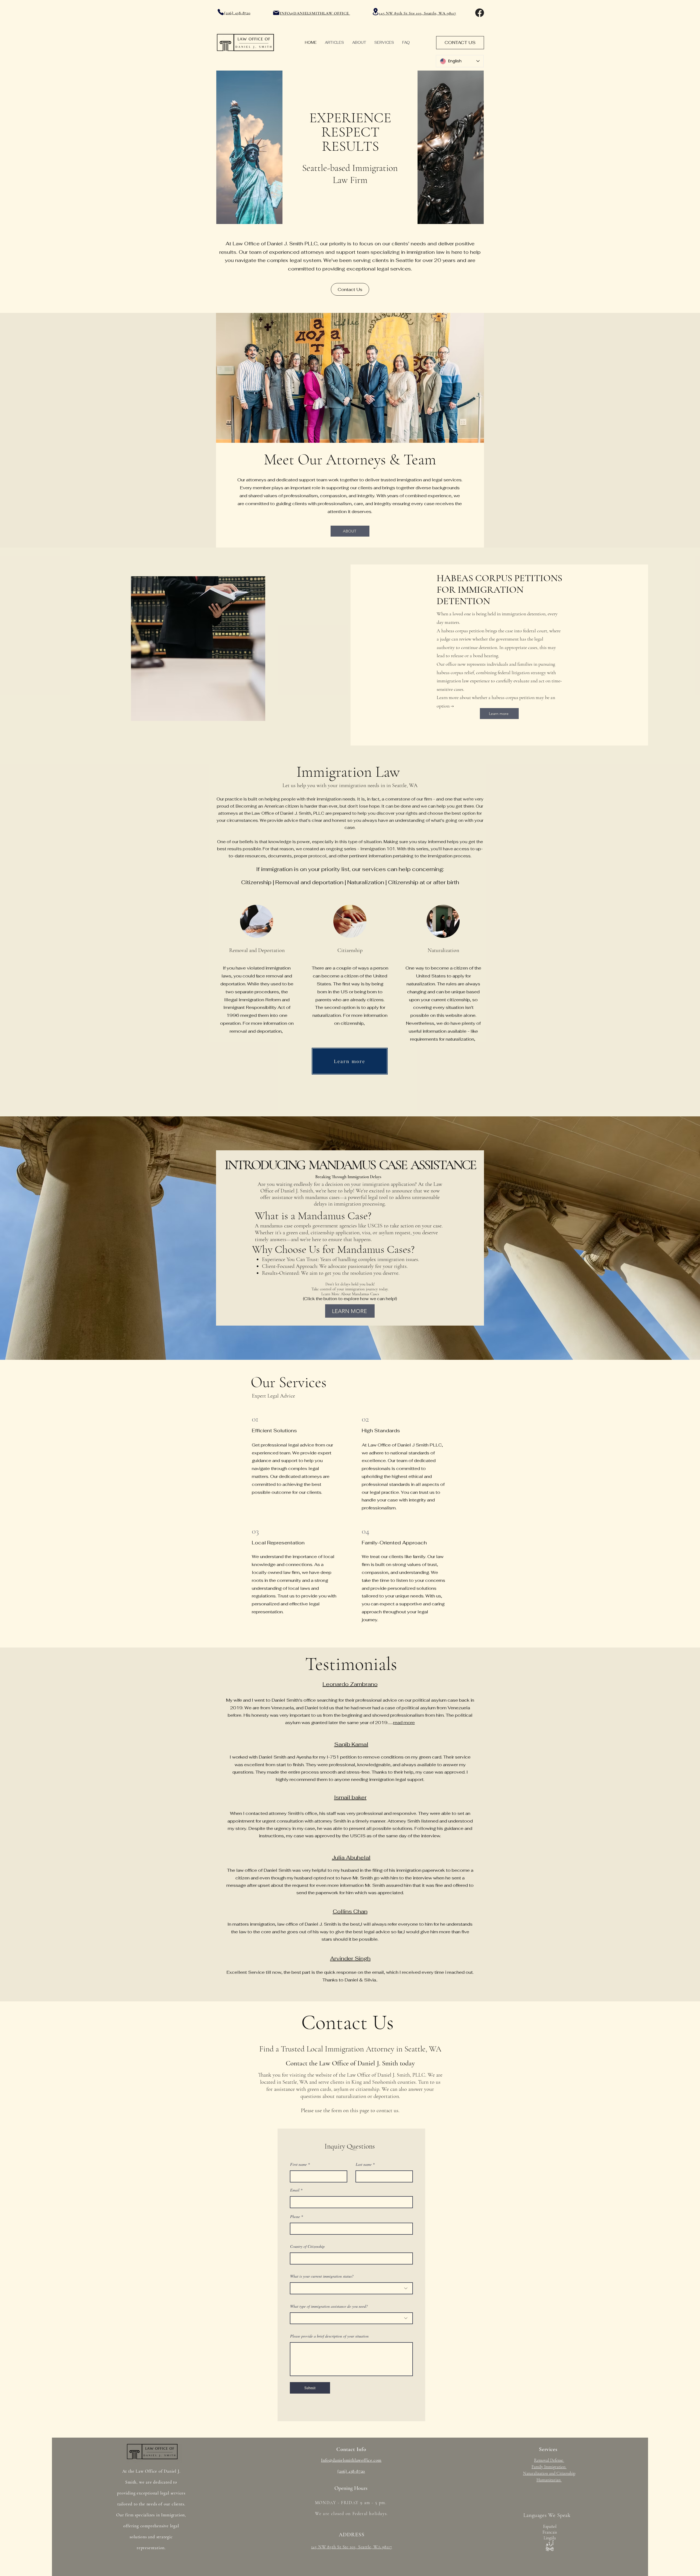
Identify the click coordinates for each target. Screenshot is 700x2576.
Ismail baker (350, 1797)
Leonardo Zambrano (350, 1684)
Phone (295, 2217)
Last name (364, 2164)
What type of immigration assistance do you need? (329, 2306)
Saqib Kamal (351, 1744)
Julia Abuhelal (351, 1858)
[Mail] (276, 13)
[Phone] (221, 12)
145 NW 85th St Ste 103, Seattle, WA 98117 (418, 13)
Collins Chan (350, 1911)
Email (295, 2190)
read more (404, 1723)
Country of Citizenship (307, 2246)
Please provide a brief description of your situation (329, 2336)
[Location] (375, 12)
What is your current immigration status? (322, 2276)
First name (298, 2164)
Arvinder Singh (350, 1958)
